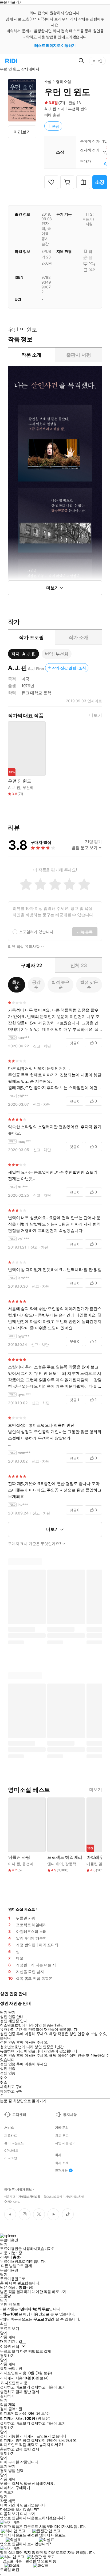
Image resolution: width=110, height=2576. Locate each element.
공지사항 (70, 2115)
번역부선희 (57, 654)
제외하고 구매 (11, 2087)
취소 (4, 2078)
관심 (56, 126)
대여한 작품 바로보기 (49, 2292)
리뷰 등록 (85, 932)
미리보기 (22, 132)
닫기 (12, 2466)
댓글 (75, 1043)
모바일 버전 (9, 2569)
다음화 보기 (9, 2514)
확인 (4, 2324)
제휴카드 (11, 2136)
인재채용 (61, 2170)
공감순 (36, 985)
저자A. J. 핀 (23, 654)
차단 (47, 1046)
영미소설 (63, 81)
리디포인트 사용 (14, 2383)
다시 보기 (28, 2514)
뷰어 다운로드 (14, 2143)
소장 (100, 182)
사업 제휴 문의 (65, 2143)
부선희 (74, 109)
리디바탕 (11, 2158)
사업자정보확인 (75, 2196)
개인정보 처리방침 (29, 2196)
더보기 (96, 715)
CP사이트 (11, 2151)
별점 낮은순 (89, 985)
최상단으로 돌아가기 (30, 2101)
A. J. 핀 (50, 109)
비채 (48, 115)
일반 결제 (32, 2392)
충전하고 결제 (11, 2392)
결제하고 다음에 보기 (48, 2387)
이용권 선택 (9, 2346)
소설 (48, 81)
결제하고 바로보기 (15, 2387)
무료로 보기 (9, 2351)
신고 (37, 1046)
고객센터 (19, 2115)
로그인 (97, 61)
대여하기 (7, 2488)
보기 (4, 2466)
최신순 (17, 985)
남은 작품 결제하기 (15, 2292)
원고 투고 (62, 2136)
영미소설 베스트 (22, 1909)
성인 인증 (8, 2069)
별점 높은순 (60, 985)
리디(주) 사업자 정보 (18, 2190)
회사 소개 (62, 2163)
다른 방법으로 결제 (17, 2266)
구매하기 (23, 2488)
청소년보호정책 (53, 2196)
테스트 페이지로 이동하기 (55, 45)
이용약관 (10, 2196)
